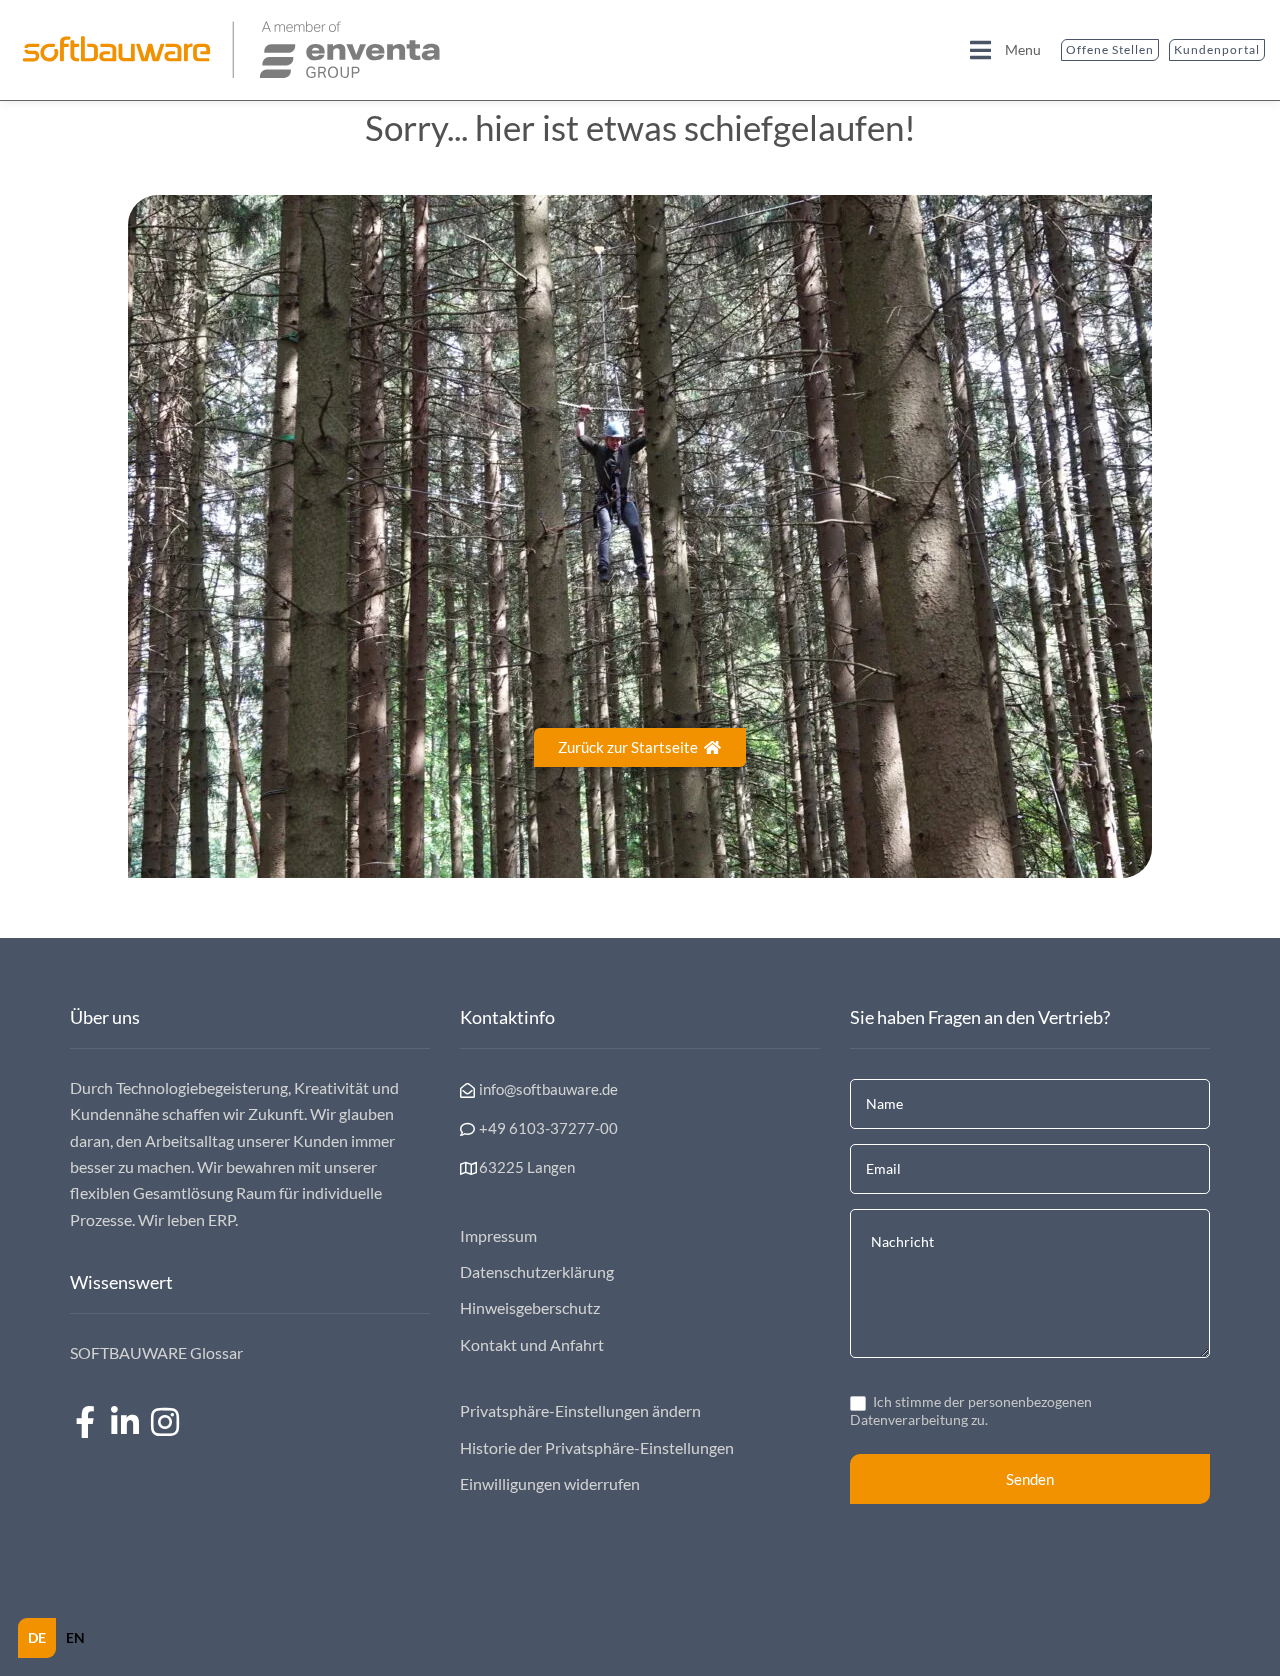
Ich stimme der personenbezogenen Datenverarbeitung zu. (971, 1410)
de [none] (37, 1637)
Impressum (498, 1235)
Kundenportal (1217, 49)
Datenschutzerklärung (537, 1271)
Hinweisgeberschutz (530, 1307)
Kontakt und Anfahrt (532, 1344)
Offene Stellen (1110, 49)
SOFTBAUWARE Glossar (156, 1352)
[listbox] (56, 1638)
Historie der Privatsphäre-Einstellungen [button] (597, 1447)
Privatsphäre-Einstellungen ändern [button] (580, 1410)
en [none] (75, 1637)
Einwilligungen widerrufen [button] (550, 1483)
